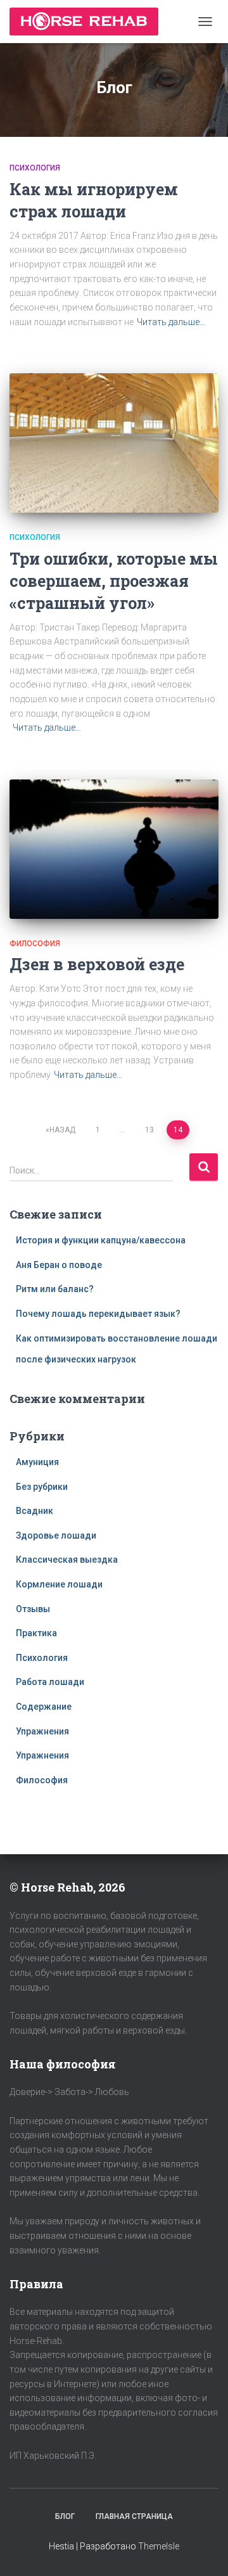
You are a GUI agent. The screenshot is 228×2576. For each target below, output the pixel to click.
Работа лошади (50, 1682)
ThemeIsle (159, 2546)
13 (149, 1130)
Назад (62, 1130)
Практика (36, 1633)
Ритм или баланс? (55, 1289)
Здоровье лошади (56, 1535)
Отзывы (33, 1609)
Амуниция (37, 1462)
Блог (65, 2516)
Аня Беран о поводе (59, 1265)
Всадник (35, 1511)
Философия (35, 944)
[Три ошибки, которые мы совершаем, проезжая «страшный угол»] (114, 443)
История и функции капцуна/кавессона (101, 1240)
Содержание (44, 1707)
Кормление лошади (59, 1584)
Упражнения (42, 1731)
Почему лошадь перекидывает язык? (98, 1314)
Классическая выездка (67, 1560)
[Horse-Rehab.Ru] (89, 22)
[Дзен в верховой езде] (114, 849)
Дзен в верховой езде (97, 964)
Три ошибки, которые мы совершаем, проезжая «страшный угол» (114, 581)
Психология (35, 168)
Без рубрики (42, 1487)
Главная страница (134, 2516)
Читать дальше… (171, 322)
